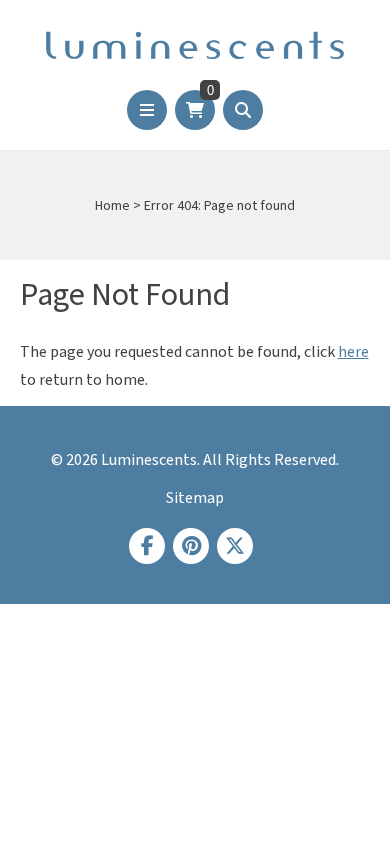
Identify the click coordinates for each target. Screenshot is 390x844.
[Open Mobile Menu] (147, 110)
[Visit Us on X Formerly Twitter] (235, 546)
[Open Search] (243, 110)
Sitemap (195, 498)
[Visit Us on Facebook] (147, 546)
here (353, 352)
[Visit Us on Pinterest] (191, 546)
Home (112, 206)
